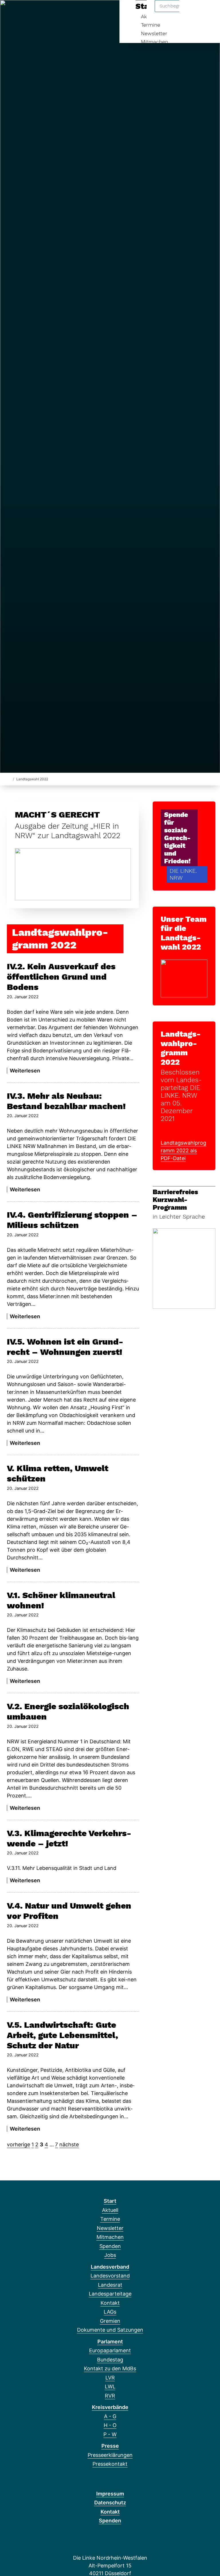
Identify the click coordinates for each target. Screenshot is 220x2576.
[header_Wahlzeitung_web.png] (73, 874)
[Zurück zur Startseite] (9, 779)
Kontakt (110, 2303)
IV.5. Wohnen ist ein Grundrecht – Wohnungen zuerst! (65, 1347)
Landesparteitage (110, 2294)
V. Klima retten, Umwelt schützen (58, 1473)
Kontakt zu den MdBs (110, 2368)
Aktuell (110, 2210)
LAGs (110, 2312)
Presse (110, 2446)
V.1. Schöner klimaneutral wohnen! (61, 1600)
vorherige (18, 2144)
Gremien (110, 2321)
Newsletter (154, 33)
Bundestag (110, 2360)
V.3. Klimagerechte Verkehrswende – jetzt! (69, 1838)
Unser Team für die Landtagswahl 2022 (184, 933)
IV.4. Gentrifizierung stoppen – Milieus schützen (72, 1220)
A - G (110, 2416)
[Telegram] (49, 12)
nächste (69, 2144)
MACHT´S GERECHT (57, 815)
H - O (110, 2425)
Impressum (110, 2494)
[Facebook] (11, 12)
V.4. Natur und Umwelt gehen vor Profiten (69, 1911)
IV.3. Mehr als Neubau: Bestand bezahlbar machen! (66, 1101)
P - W (110, 2434)
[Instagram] (39, 12)
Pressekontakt (110, 2464)
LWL (110, 2387)
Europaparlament (110, 2350)
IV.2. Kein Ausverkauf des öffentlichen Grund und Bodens (61, 977)
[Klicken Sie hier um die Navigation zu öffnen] (208, 12)
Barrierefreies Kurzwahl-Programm (175, 1200)
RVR (110, 2396)
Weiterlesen (25, 1071)
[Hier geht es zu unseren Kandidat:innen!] (184, 978)
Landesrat (110, 2285)
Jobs (110, 2255)
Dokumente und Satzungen (110, 2330)
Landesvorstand (110, 2276)
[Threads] (20, 12)
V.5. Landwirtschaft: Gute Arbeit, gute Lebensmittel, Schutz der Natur (62, 2035)
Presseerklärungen (110, 2455)
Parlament (110, 2342)
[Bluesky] (30, 12)
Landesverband (110, 2267)
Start (110, 2201)
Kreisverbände (110, 2407)
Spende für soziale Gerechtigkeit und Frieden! (177, 838)
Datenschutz (110, 2503)
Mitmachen (155, 42)
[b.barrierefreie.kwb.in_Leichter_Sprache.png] (184, 1268)
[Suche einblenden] (191, 12)
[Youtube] (58, 12)
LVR (110, 2378)
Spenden (110, 2246)
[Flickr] (67, 12)
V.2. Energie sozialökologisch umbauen (68, 1711)
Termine (151, 25)
